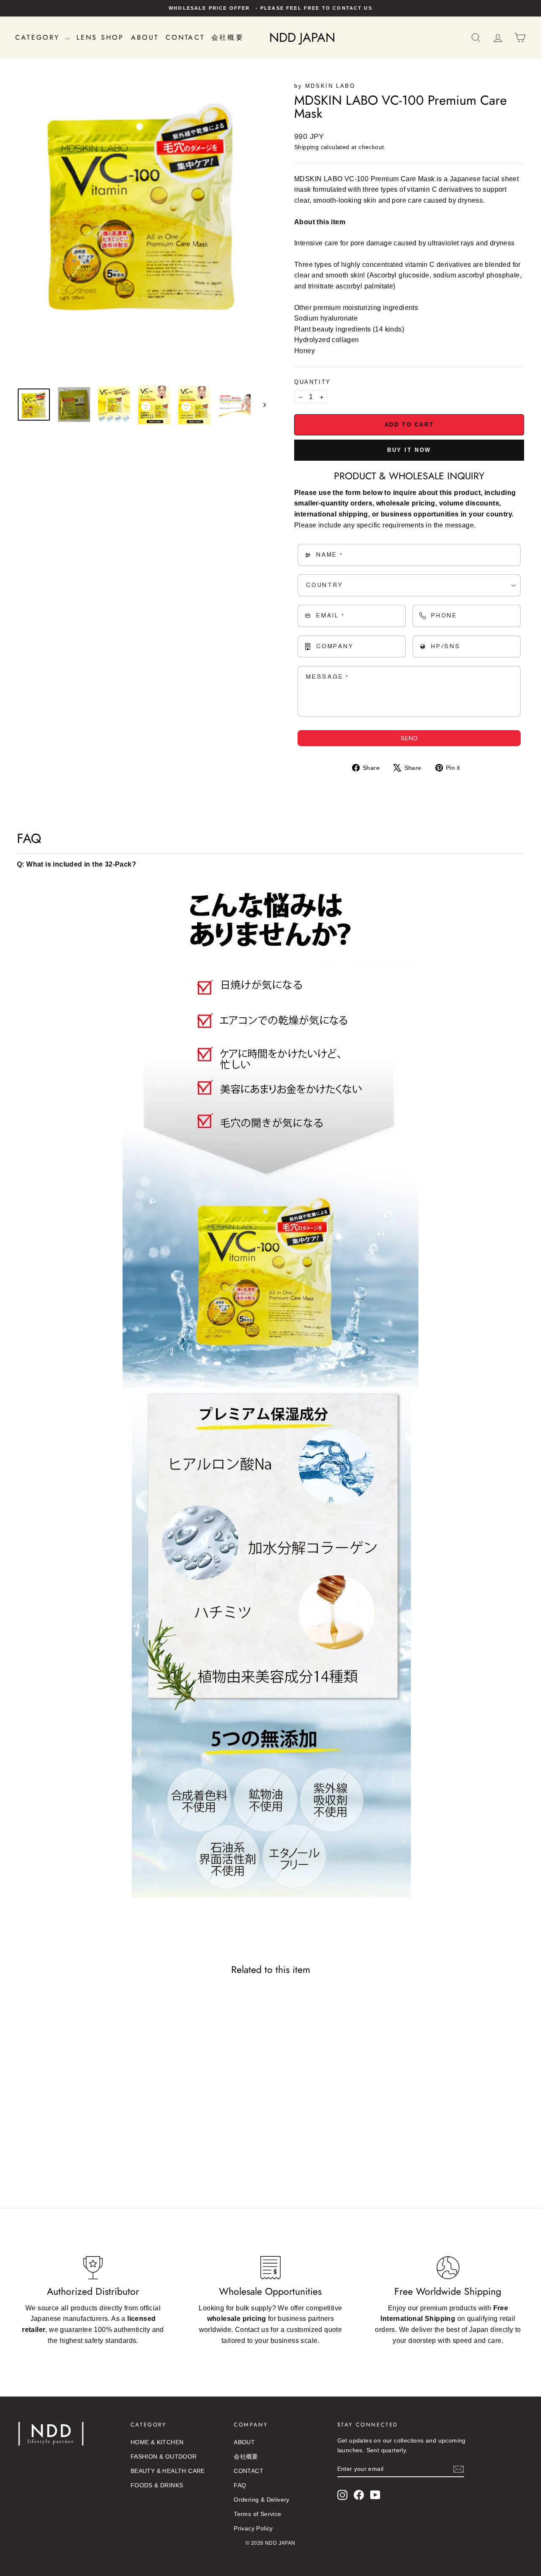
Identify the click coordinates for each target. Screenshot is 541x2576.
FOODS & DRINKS (157, 2485)
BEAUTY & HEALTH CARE (168, 2471)
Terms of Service (257, 2514)
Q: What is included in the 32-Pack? (77, 864)
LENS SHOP (100, 37)
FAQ (240, 2485)
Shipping (306, 147)
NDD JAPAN (302, 37)
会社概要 (228, 37)
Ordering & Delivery (262, 2500)
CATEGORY (39, 37)
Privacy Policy (253, 2528)
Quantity (313, 382)
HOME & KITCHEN (157, 2442)
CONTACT (185, 37)
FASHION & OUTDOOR (164, 2456)
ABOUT (145, 37)
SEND (409, 738)
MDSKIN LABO (330, 86)
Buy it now (409, 450)
